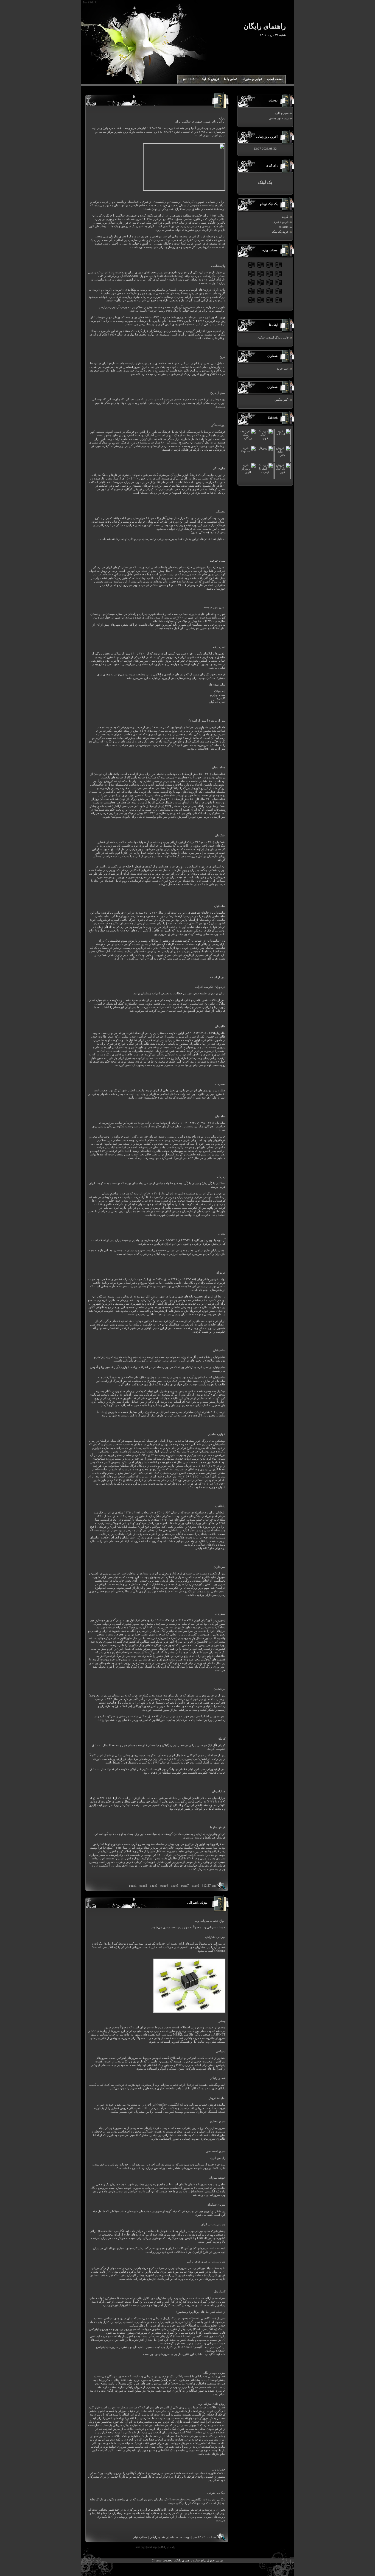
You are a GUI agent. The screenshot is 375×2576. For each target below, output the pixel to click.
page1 (133, 1886)
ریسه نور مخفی (279, 118)
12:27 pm (189, 79)
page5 (175, 1886)
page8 (195, 1886)
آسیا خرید (283, 369)
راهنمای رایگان (159, 2537)
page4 (164, 1886)
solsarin (284, 227)
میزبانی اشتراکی (197, 1903)
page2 (143, 1886)
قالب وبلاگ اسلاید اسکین (273, 338)
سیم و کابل (282, 113)
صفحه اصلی (275, 79)
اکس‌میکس (282, 400)
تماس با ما (230, 79)
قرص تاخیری (281, 222)
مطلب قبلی (140, 2537)
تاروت (285, 217)
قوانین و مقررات (252, 79)
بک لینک (265, 182)
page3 (154, 1886)
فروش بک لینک (210, 79)
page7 (185, 1886)
